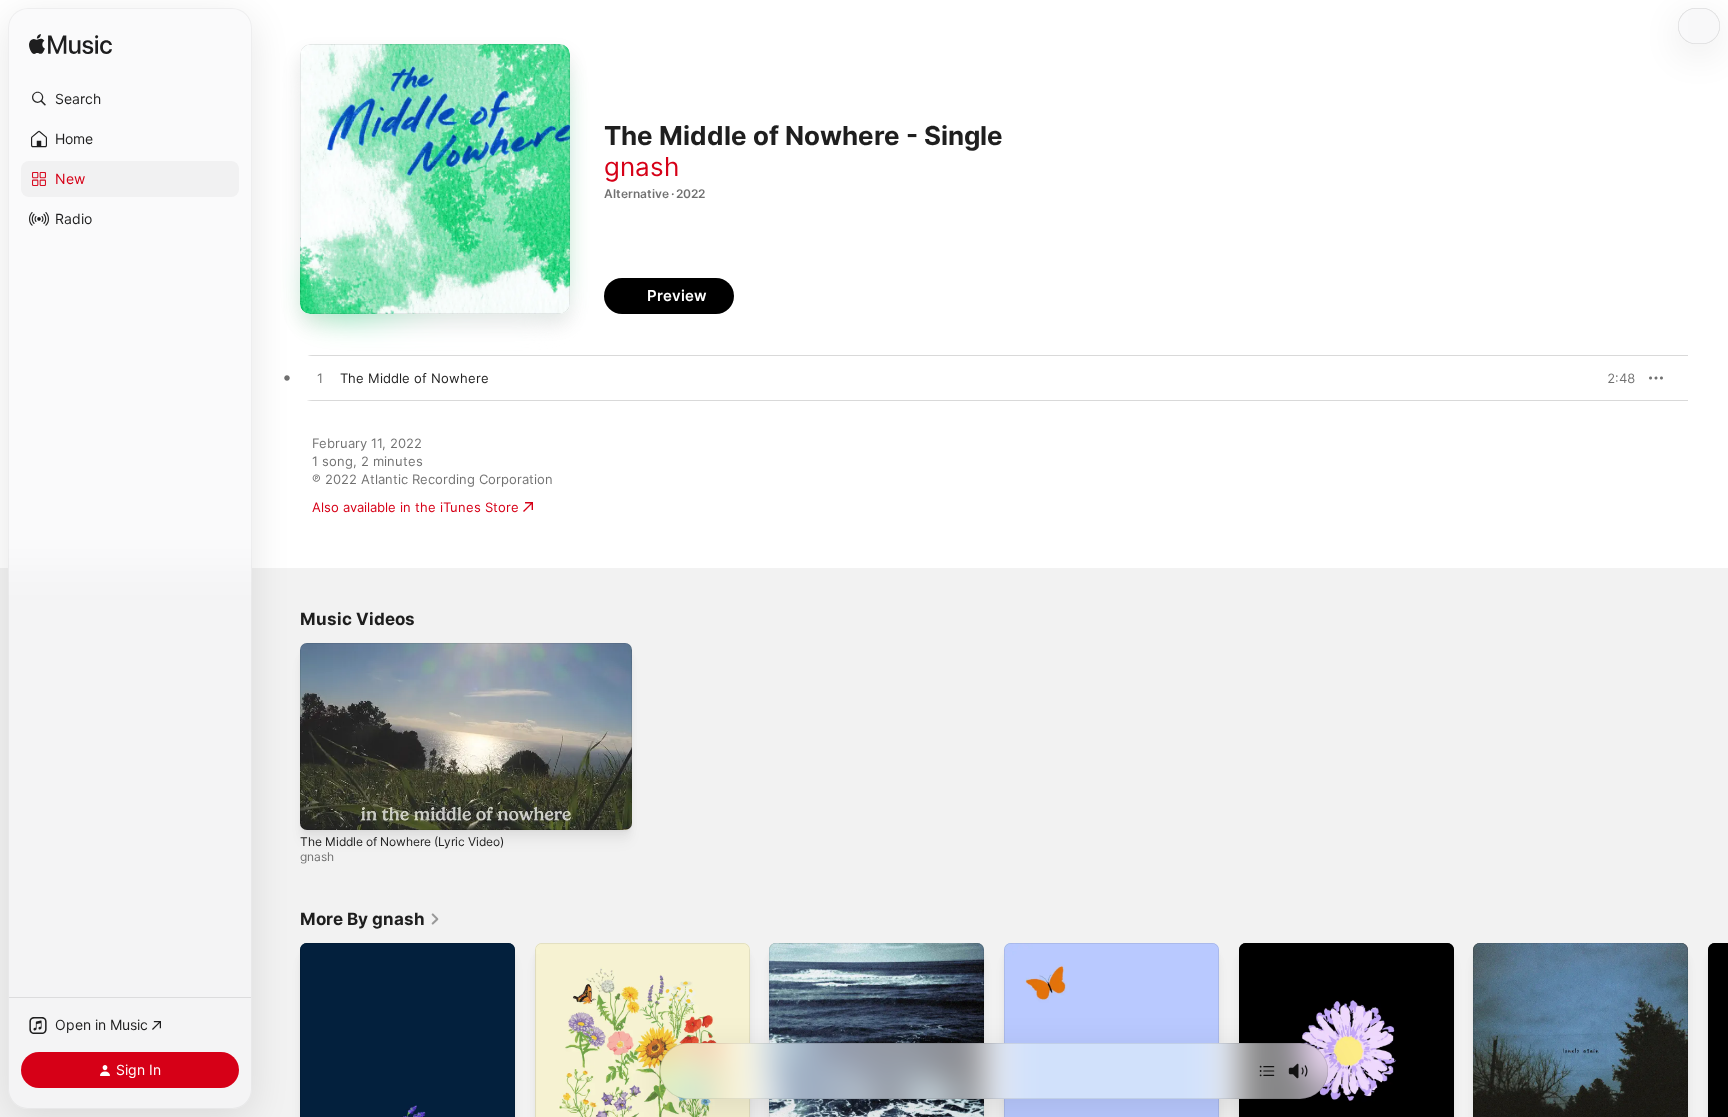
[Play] (325, 805)
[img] (70, 45)
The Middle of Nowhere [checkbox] (414, 378)
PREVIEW (1613, 378)
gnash (641, 166)
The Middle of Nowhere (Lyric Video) (402, 841)
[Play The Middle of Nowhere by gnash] (320, 379)
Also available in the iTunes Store (415, 507)
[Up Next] (1267, 1071)
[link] (370, 919)
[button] (130, 99)
